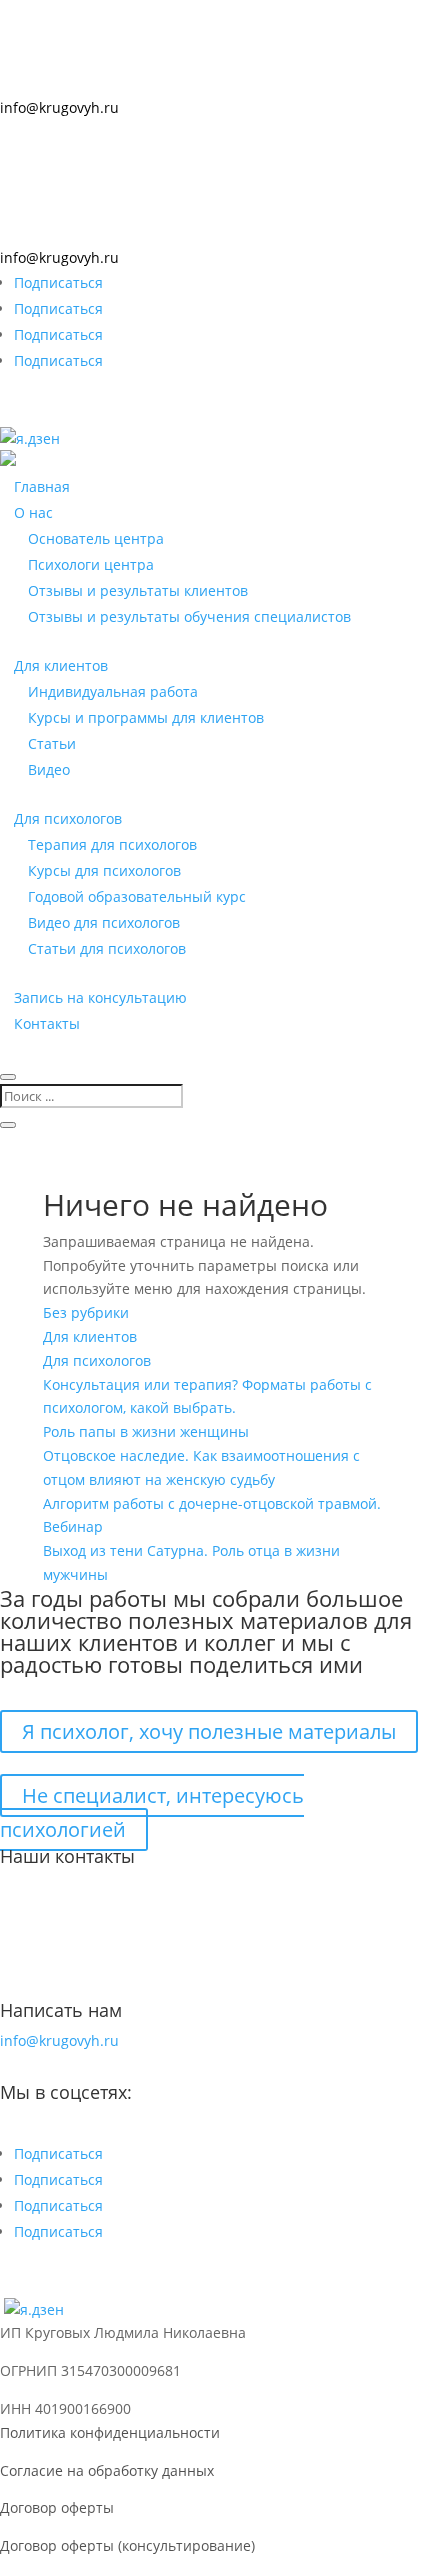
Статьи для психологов (107, 948)
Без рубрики (86, 1312)
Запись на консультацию (100, 997)
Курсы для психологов (104, 870)
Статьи (52, 743)
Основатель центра (96, 538)
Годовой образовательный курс (137, 896)
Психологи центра (91, 564)
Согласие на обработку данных (107, 2470)
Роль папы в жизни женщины (146, 1431)
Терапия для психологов (112, 844)
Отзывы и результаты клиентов (138, 590)
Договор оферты (57, 2507)
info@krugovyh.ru (59, 107)
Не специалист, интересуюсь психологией (152, 1812)
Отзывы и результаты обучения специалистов (189, 616)
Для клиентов (61, 665)
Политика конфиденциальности (110, 2432)
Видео (49, 769)
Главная (42, 486)
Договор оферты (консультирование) (127, 2545)
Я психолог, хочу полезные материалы (209, 1731)
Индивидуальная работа (113, 691)
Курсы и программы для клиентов (146, 717)
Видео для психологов (104, 922)
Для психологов (68, 818)
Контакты (47, 1023)
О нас (33, 512)
